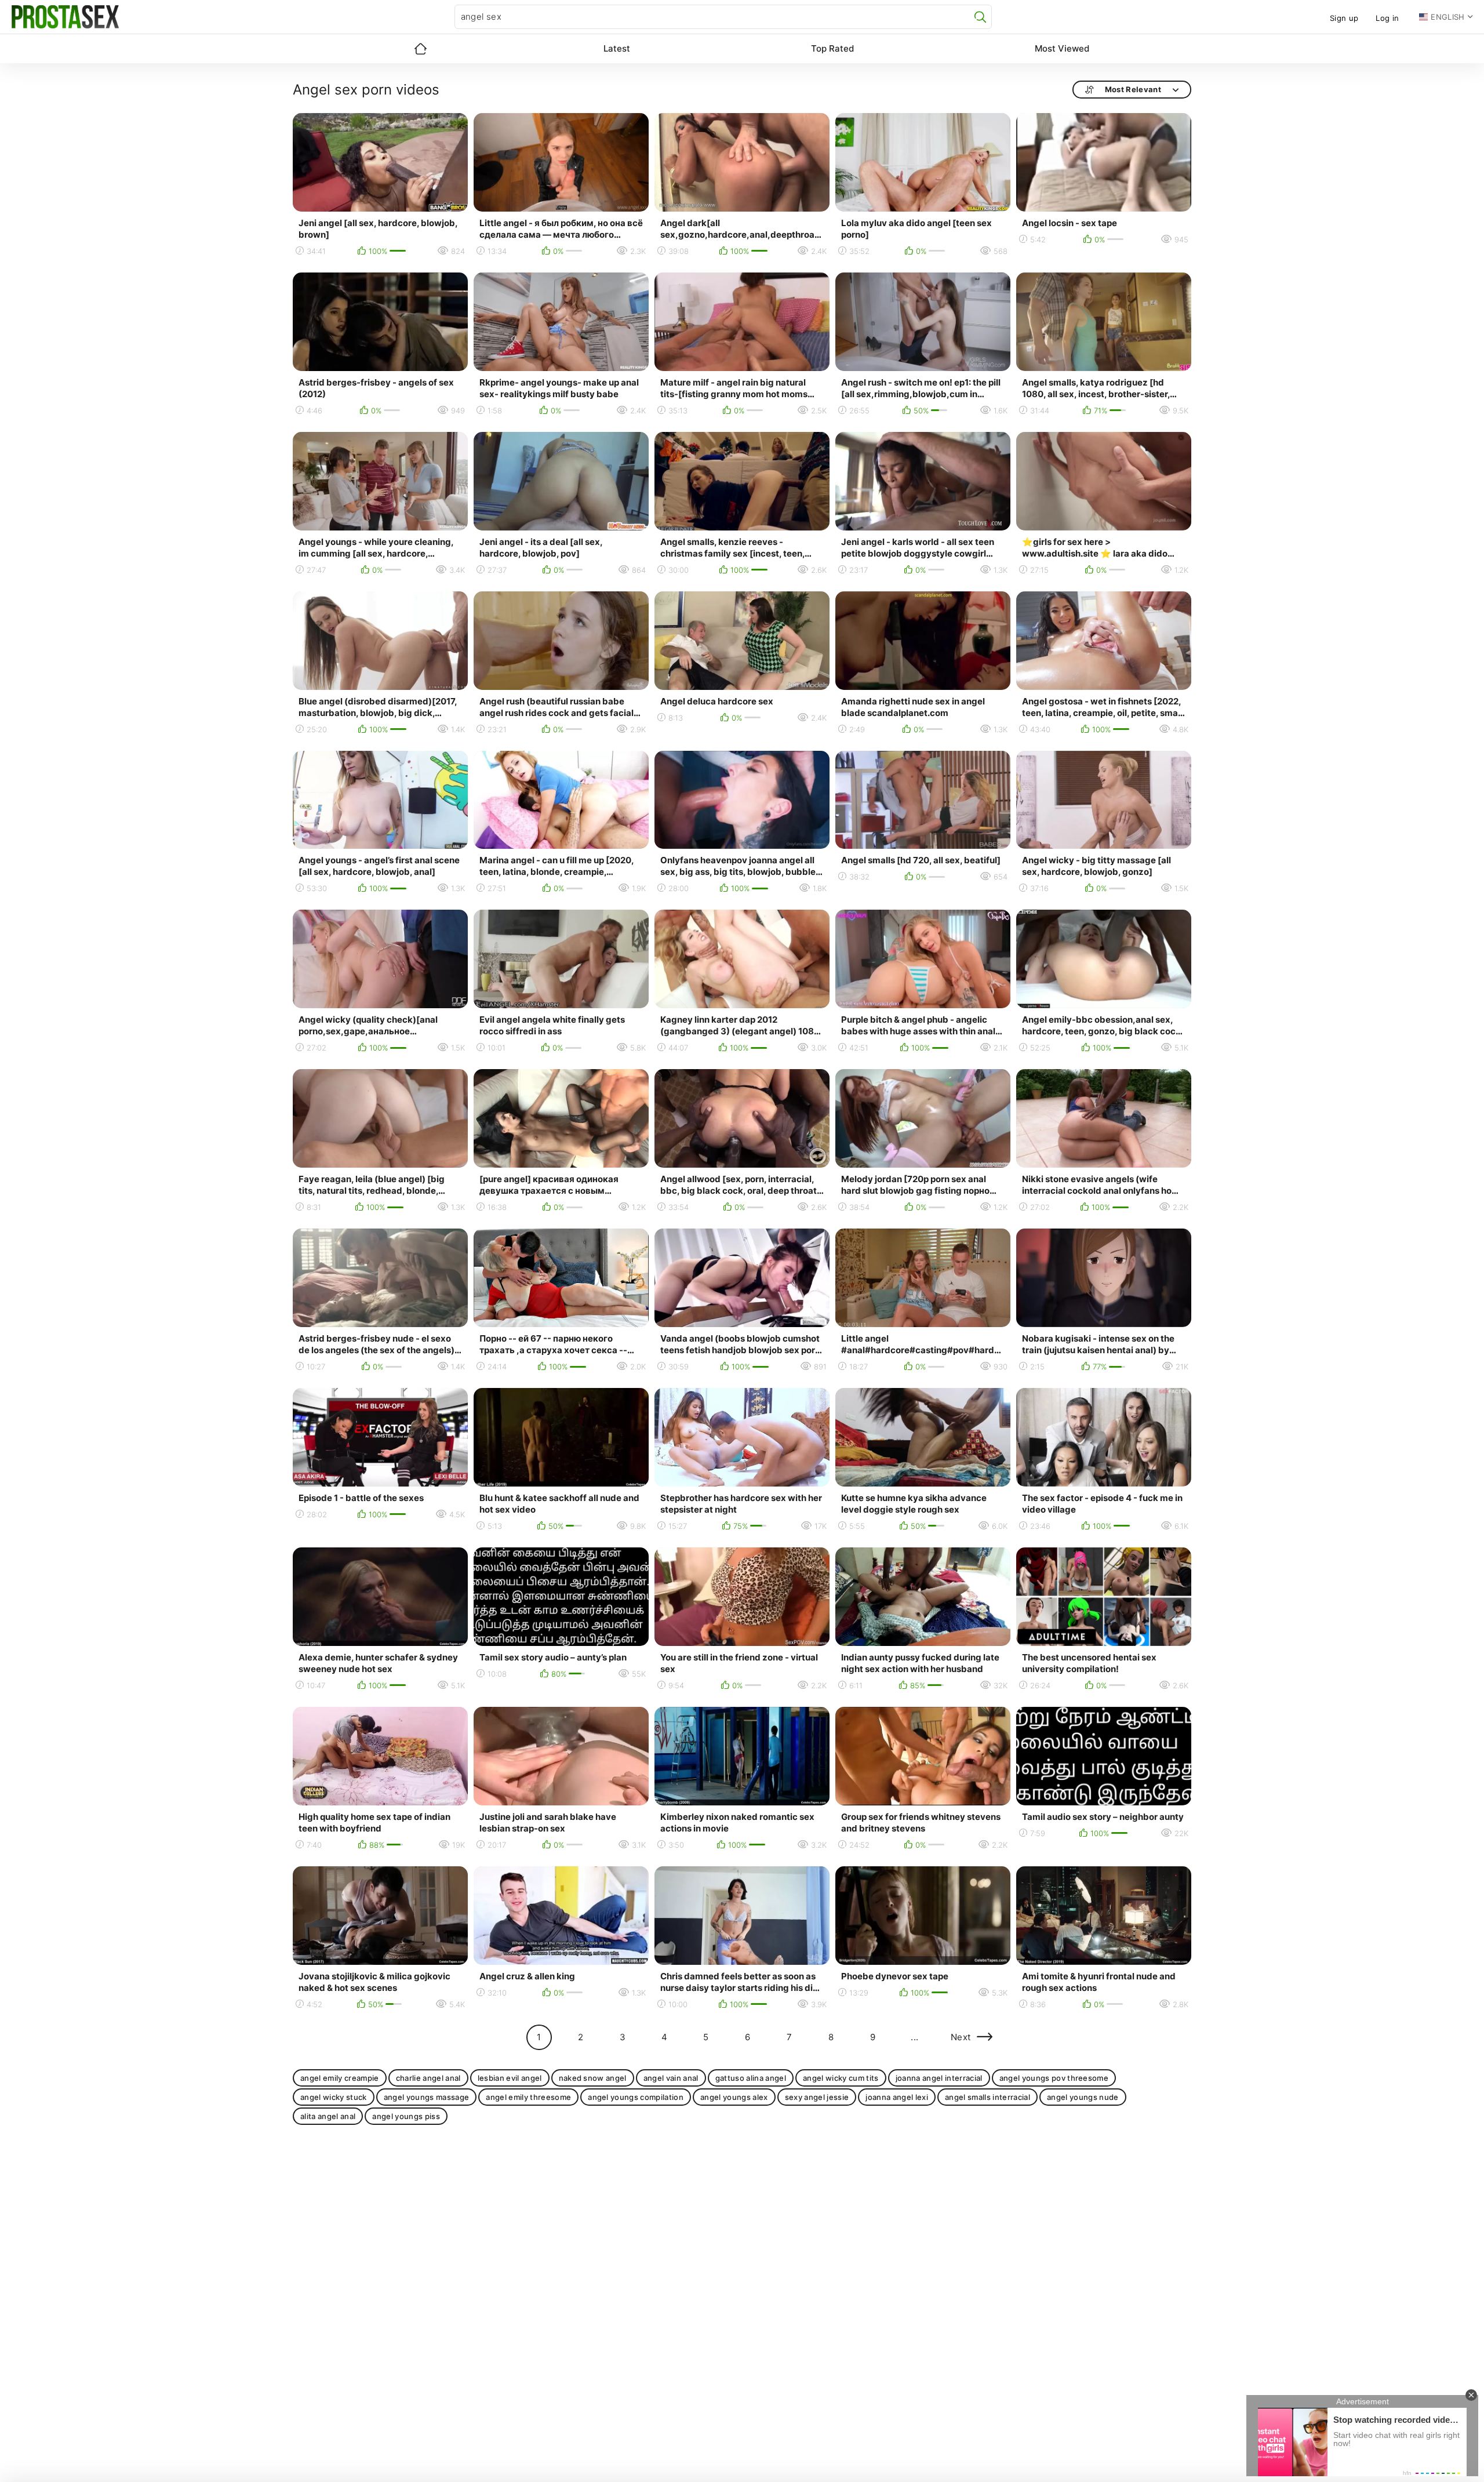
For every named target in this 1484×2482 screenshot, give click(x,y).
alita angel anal (328, 2116)
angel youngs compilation (636, 2097)
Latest (617, 48)
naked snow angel (593, 2078)
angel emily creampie (340, 2078)
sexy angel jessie (817, 2097)
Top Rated (832, 48)
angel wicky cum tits (841, 2078)
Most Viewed (1062, 48)
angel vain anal (671, 2078)
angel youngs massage (427, 2097)
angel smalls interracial (987, 2097)
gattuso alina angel (751, 2078)
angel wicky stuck (334, 2097)
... (914, 2037)
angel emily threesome (528, 2097)
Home (420, 49)
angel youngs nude (1083, 2097)
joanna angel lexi (897, 2097)
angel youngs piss (406, 2116)
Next (961, 2037)
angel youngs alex (734, 2097)
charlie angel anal (428, 2078)
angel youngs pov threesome (1054, 2078)
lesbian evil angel (510, 2078)
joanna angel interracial (939, 2078)
